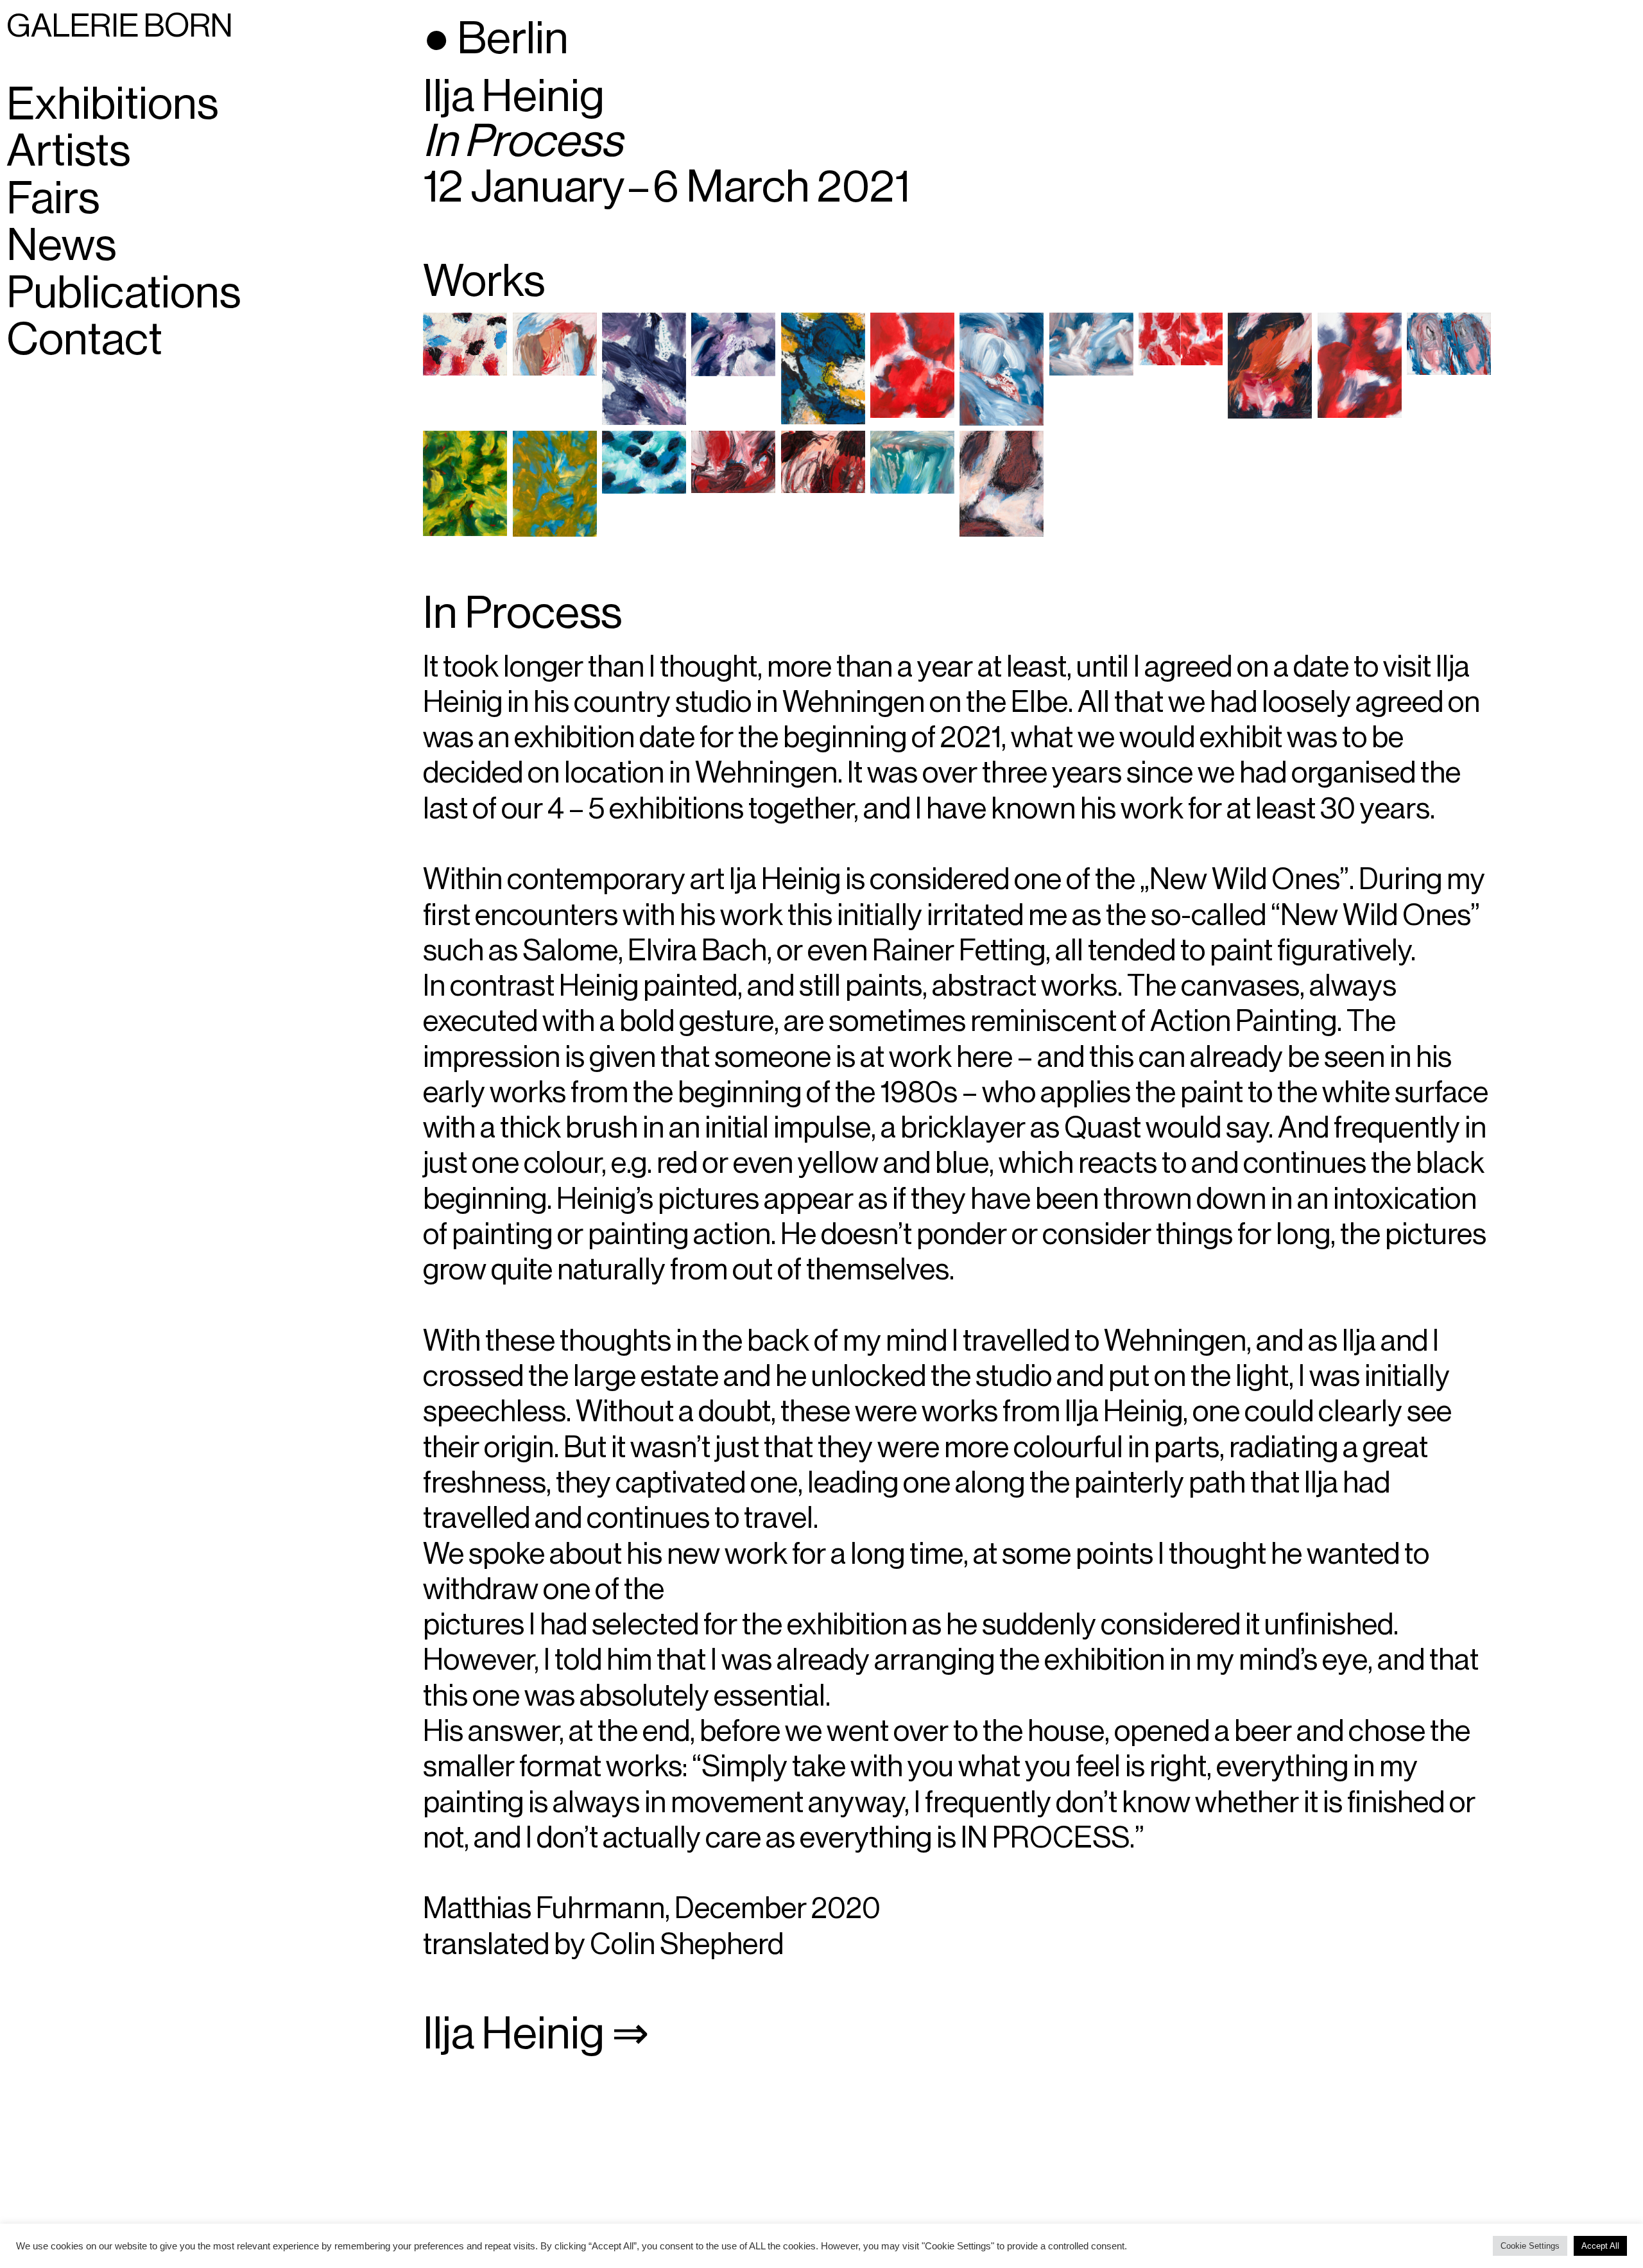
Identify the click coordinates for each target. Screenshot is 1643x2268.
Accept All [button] (1600, 2246)
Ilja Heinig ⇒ (536, 2034)
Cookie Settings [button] (1530, 2246)
